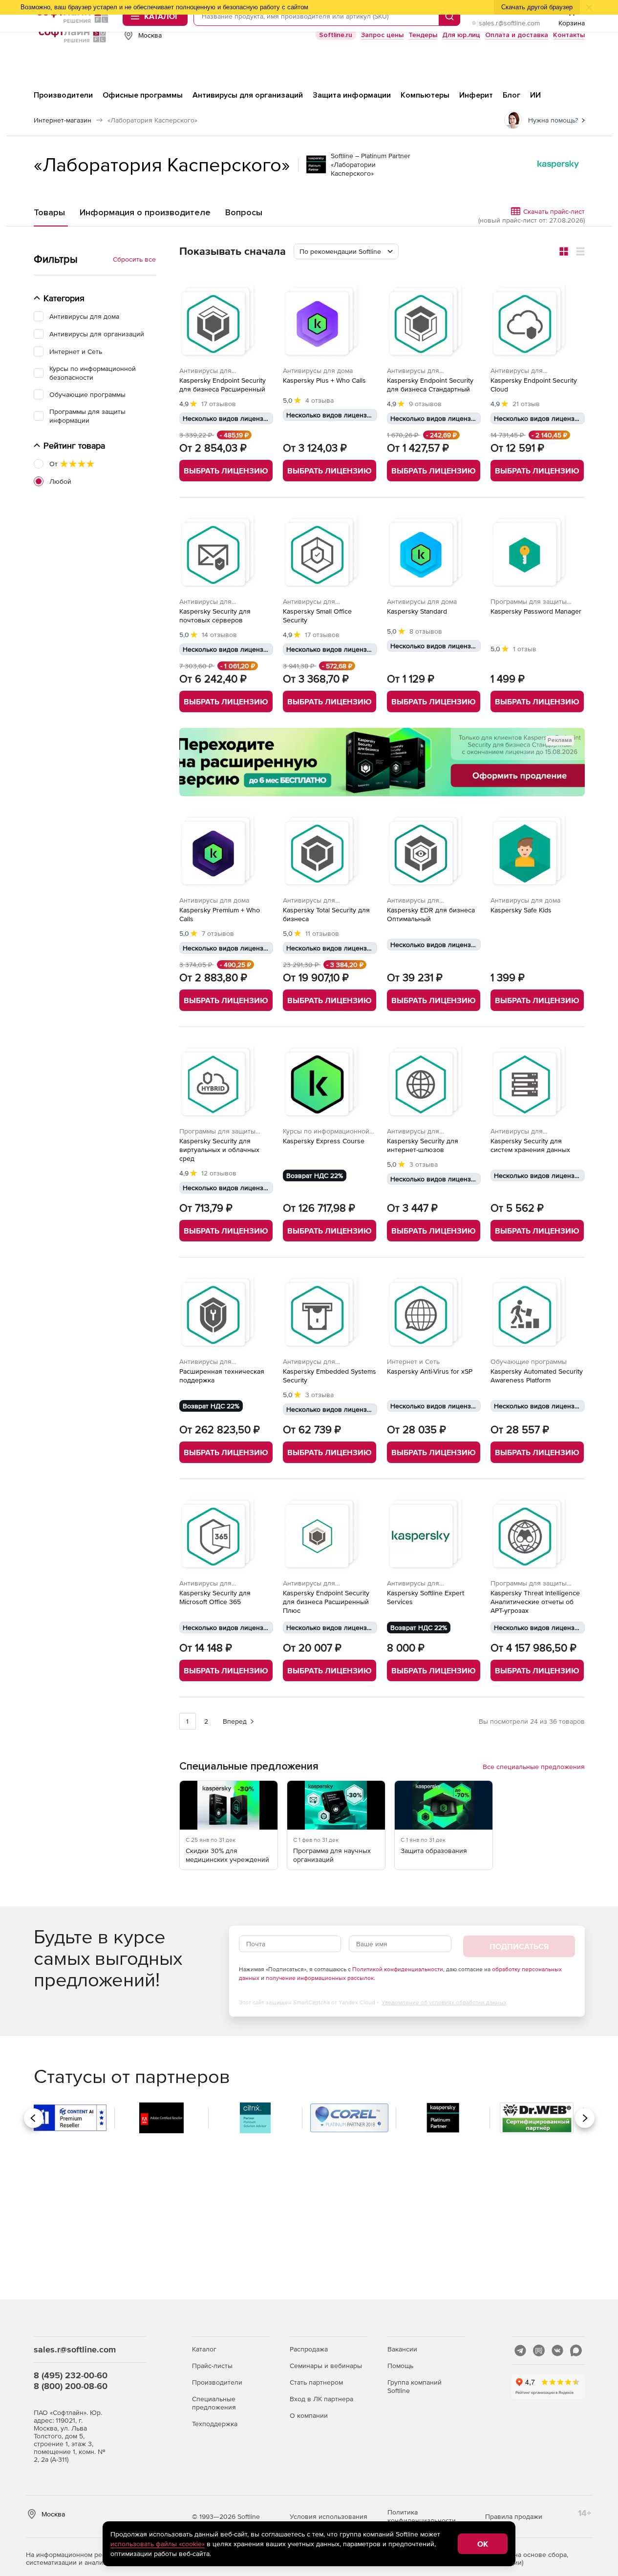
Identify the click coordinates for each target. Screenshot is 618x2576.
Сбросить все (134, 259)
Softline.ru (336, 35)
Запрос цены (382, 35)
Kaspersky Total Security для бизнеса (326, 914)
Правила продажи (514, 2516)
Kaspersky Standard (417, 611)
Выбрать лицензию (226, 471)
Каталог (204, 2349)
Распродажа (309, 2349)
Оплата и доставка (517, 35)
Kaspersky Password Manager (536, 611)
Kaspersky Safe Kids (521, 910)
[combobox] (346, 251)
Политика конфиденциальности (422, 2516)
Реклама (560, 740)
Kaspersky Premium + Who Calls (220, 914)
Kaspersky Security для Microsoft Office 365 (215, 1597)
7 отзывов (218, 933)
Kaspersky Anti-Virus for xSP (430, 1371)
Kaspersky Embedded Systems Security (330, 1376)
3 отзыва (424, 1164)
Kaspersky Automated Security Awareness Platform (537, 1376)
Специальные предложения (214, 2403)
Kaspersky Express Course (324, 1141)
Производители (217, 2382)
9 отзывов (425, 404)
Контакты (569, 35)
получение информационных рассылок (320, 1978)
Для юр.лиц (461, 35)
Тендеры (423, 35)
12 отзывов (219, 1173)
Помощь (400, 2366)
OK (483, 2544)
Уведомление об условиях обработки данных (444, 2002)
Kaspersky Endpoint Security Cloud (534, 385)
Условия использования (329, 2516)
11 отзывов (322, 933)
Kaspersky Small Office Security (317, 616)
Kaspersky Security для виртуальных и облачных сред (219, 1150)
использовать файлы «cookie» (158, 2544)
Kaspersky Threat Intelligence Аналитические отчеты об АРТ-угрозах (535, 1602)
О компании (309, 2415)
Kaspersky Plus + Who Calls (324, 380)
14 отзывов (219, 635)
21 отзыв (526, 404)
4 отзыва (320, 400)
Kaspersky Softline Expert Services (426, 1597)
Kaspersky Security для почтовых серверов (215, 616)
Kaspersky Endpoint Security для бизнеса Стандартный (430, 385)
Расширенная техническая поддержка (222, 1376)
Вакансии (402, 2349)
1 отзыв (525, 649)
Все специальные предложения (534, 1767)
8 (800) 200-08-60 (71, 2386)
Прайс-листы (212, 2366)
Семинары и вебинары (326, 2366)
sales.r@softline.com (509, 23)
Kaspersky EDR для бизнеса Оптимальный (431, 914)
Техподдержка (215, 2424)
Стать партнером (316, 2382)
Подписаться (519, 1946)
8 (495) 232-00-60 (71, 2375)
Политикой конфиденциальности (398, 1969)
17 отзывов (219, 404)
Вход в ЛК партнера (321, 2399)
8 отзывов (426, 631)
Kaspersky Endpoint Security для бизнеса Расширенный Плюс (326, 1602)
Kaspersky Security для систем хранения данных (530, 1145)
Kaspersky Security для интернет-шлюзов (423, 1145)
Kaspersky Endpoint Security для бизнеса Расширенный (223, 385)
